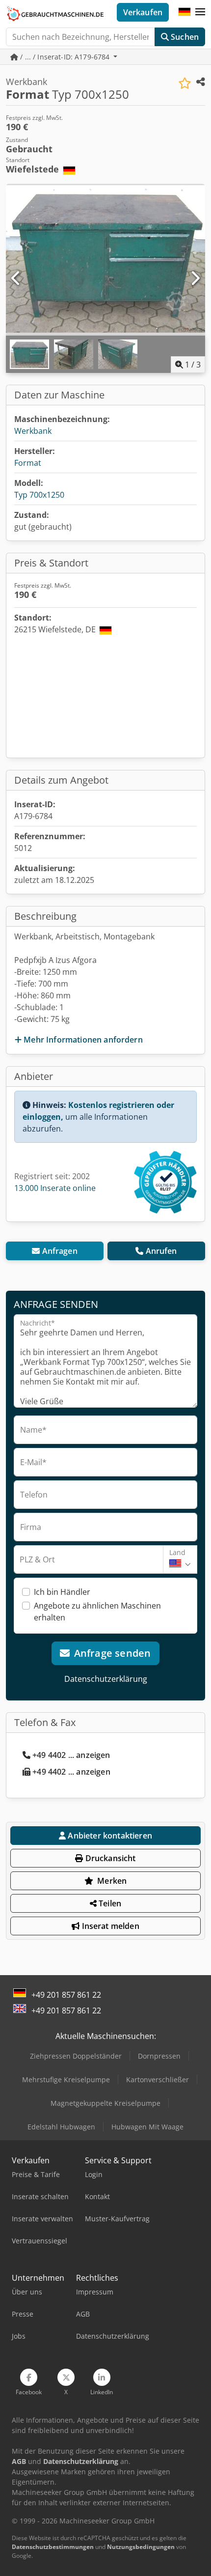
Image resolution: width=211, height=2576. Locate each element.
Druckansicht (110, 1858)
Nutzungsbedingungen (141, 2547)
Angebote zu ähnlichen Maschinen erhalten (97, 1612)
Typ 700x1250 (39, 495)
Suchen (184, 37)
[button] (200, 12)
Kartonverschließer (158, 2080)
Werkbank (33, 431)
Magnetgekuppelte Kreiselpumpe (105, 2103)
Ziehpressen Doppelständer (76, 2056)
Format (28, 463)
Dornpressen (159, 2056)
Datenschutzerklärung (106, 1679)
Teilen (109, 1903)
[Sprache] (185, 12)
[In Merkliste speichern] (185, 83)
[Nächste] (195, 279)
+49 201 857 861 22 (66, 1995)
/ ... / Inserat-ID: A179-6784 (65, 57)
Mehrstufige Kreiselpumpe (66, 2080)
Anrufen (161, 1251)
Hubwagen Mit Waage (147, 2127)
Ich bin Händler (62, 1592)
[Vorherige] (16, 279)
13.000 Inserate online (55, 1188)
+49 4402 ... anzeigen (71, 1755)
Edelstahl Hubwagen (61, 2127)
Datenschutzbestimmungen (53, 2547)
